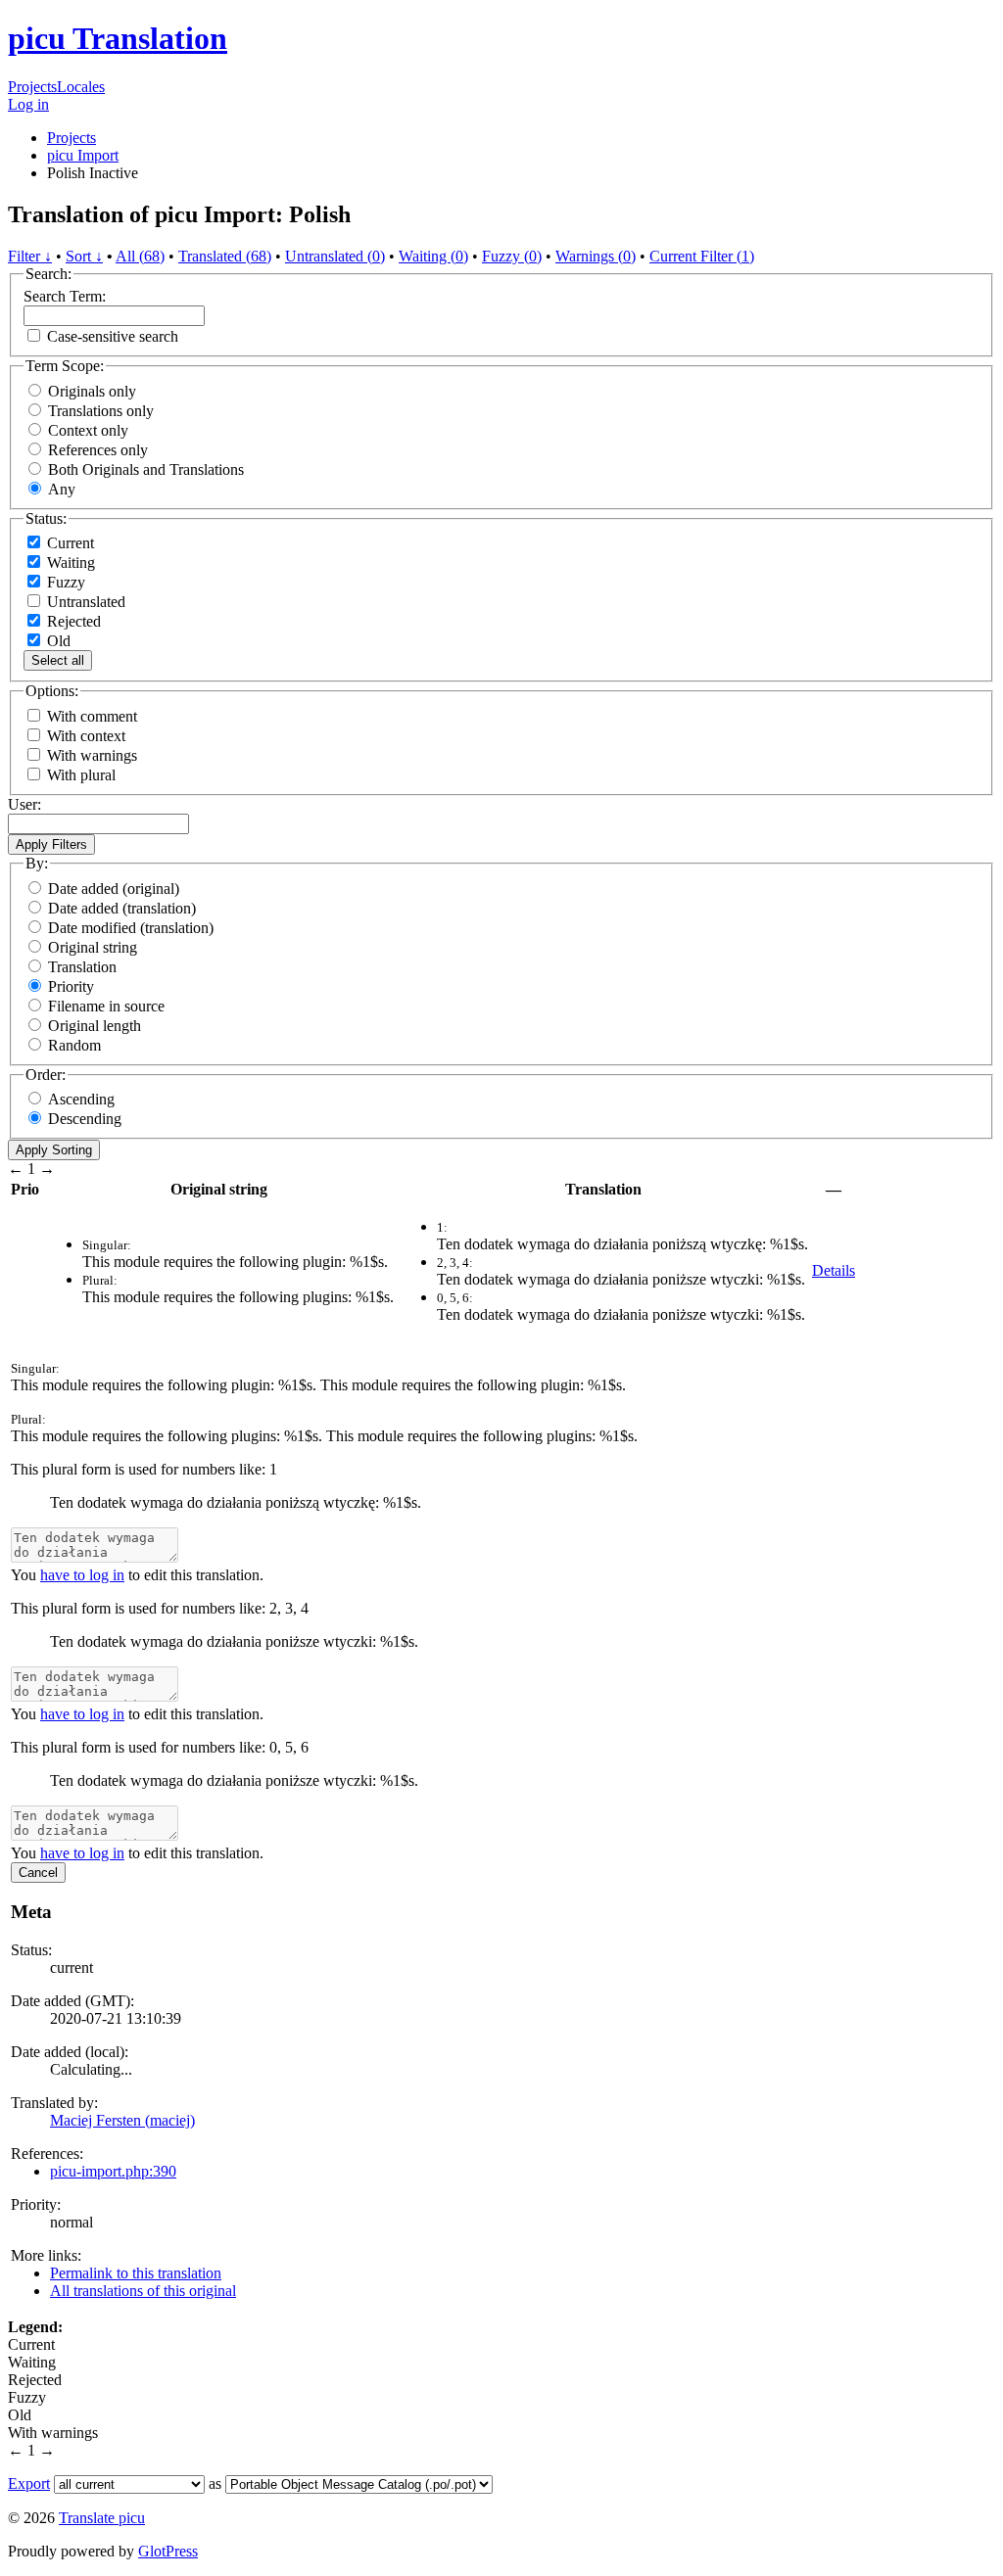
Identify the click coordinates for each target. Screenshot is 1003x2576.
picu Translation (118, 38)
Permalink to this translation (136, 2273)
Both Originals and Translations (146, 469)
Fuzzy (64, 582)
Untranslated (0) (335, 256)
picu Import (83, 155)
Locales (81, 87)
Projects (32, 87)
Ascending (81, 1099)
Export (29, 2483)
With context (86, 736)
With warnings (92, 755)
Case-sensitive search (113, 336)
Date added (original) (114, 889)
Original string (93, 947)
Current (69, 543)
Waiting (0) (433, 256)
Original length (95, 1026)
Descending (85, 1119)
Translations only (101, 411)
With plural (81, 775)
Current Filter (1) (702, 256)
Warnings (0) (596, 256)
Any (62, 489)
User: (24, 804)
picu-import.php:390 (113, 2171)
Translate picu (102, 2518)
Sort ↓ (84, 256)
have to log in (82, 1575)
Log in (28, 104)
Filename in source (106, 1006)
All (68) (140, 256)
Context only (88, 430)
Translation (82, 967)
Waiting (69, 562)
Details (834, 1270)
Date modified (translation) (131, 928)
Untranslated (84, 602)
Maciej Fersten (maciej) (122, 2120)
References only (98, 450)
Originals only (92, 391)
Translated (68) (225, 256)
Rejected (72, 621)
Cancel (38, 1873)
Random (74, 1045)
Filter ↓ (30, 256)
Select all (58, 660)
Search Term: (65, 296)
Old (57, 641)
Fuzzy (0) (512, 256)
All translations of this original (143, 2291)
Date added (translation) (122, 908)
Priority (71, 986)
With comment (92, 716)
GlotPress (168, 2551)
